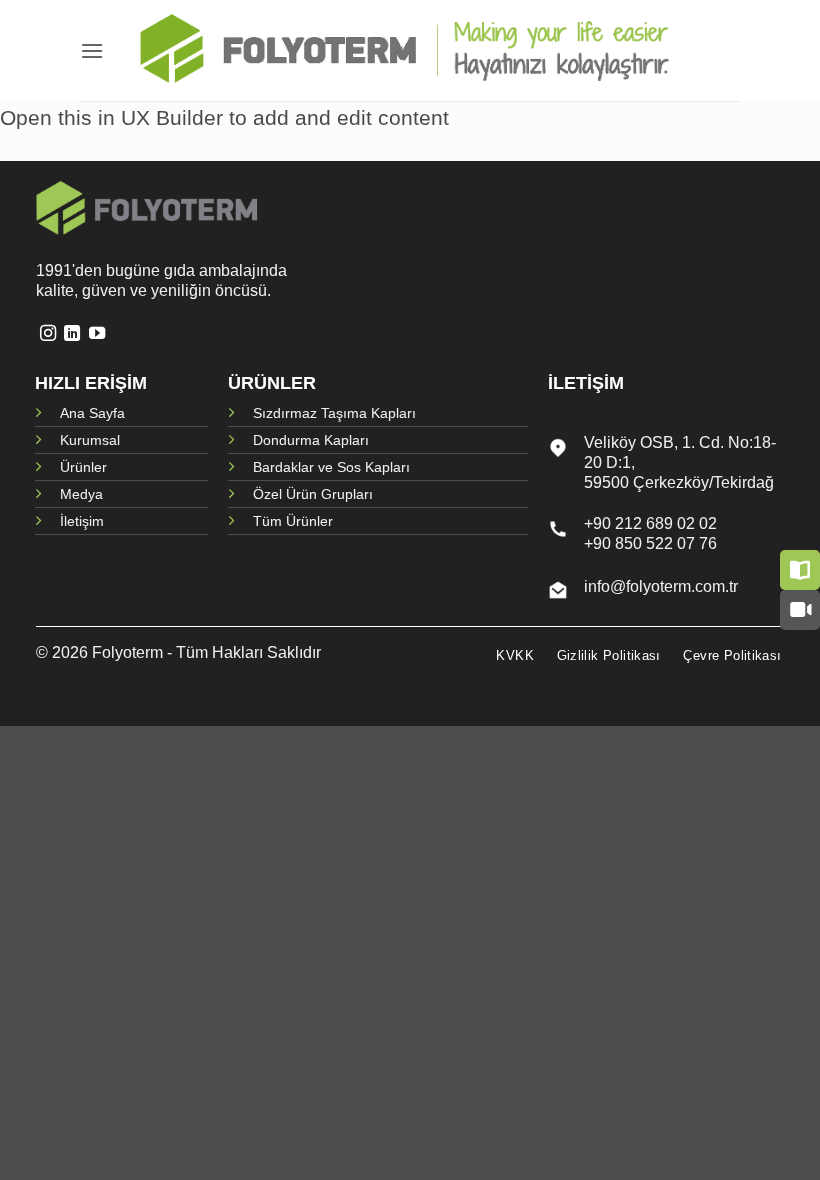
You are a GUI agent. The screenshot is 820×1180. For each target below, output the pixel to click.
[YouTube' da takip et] (97, 334)
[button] (92, 50)
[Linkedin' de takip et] (72, 334)
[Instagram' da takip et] (48, 334)
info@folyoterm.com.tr (661, 586)
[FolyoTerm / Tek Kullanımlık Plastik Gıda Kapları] (410, 51)
